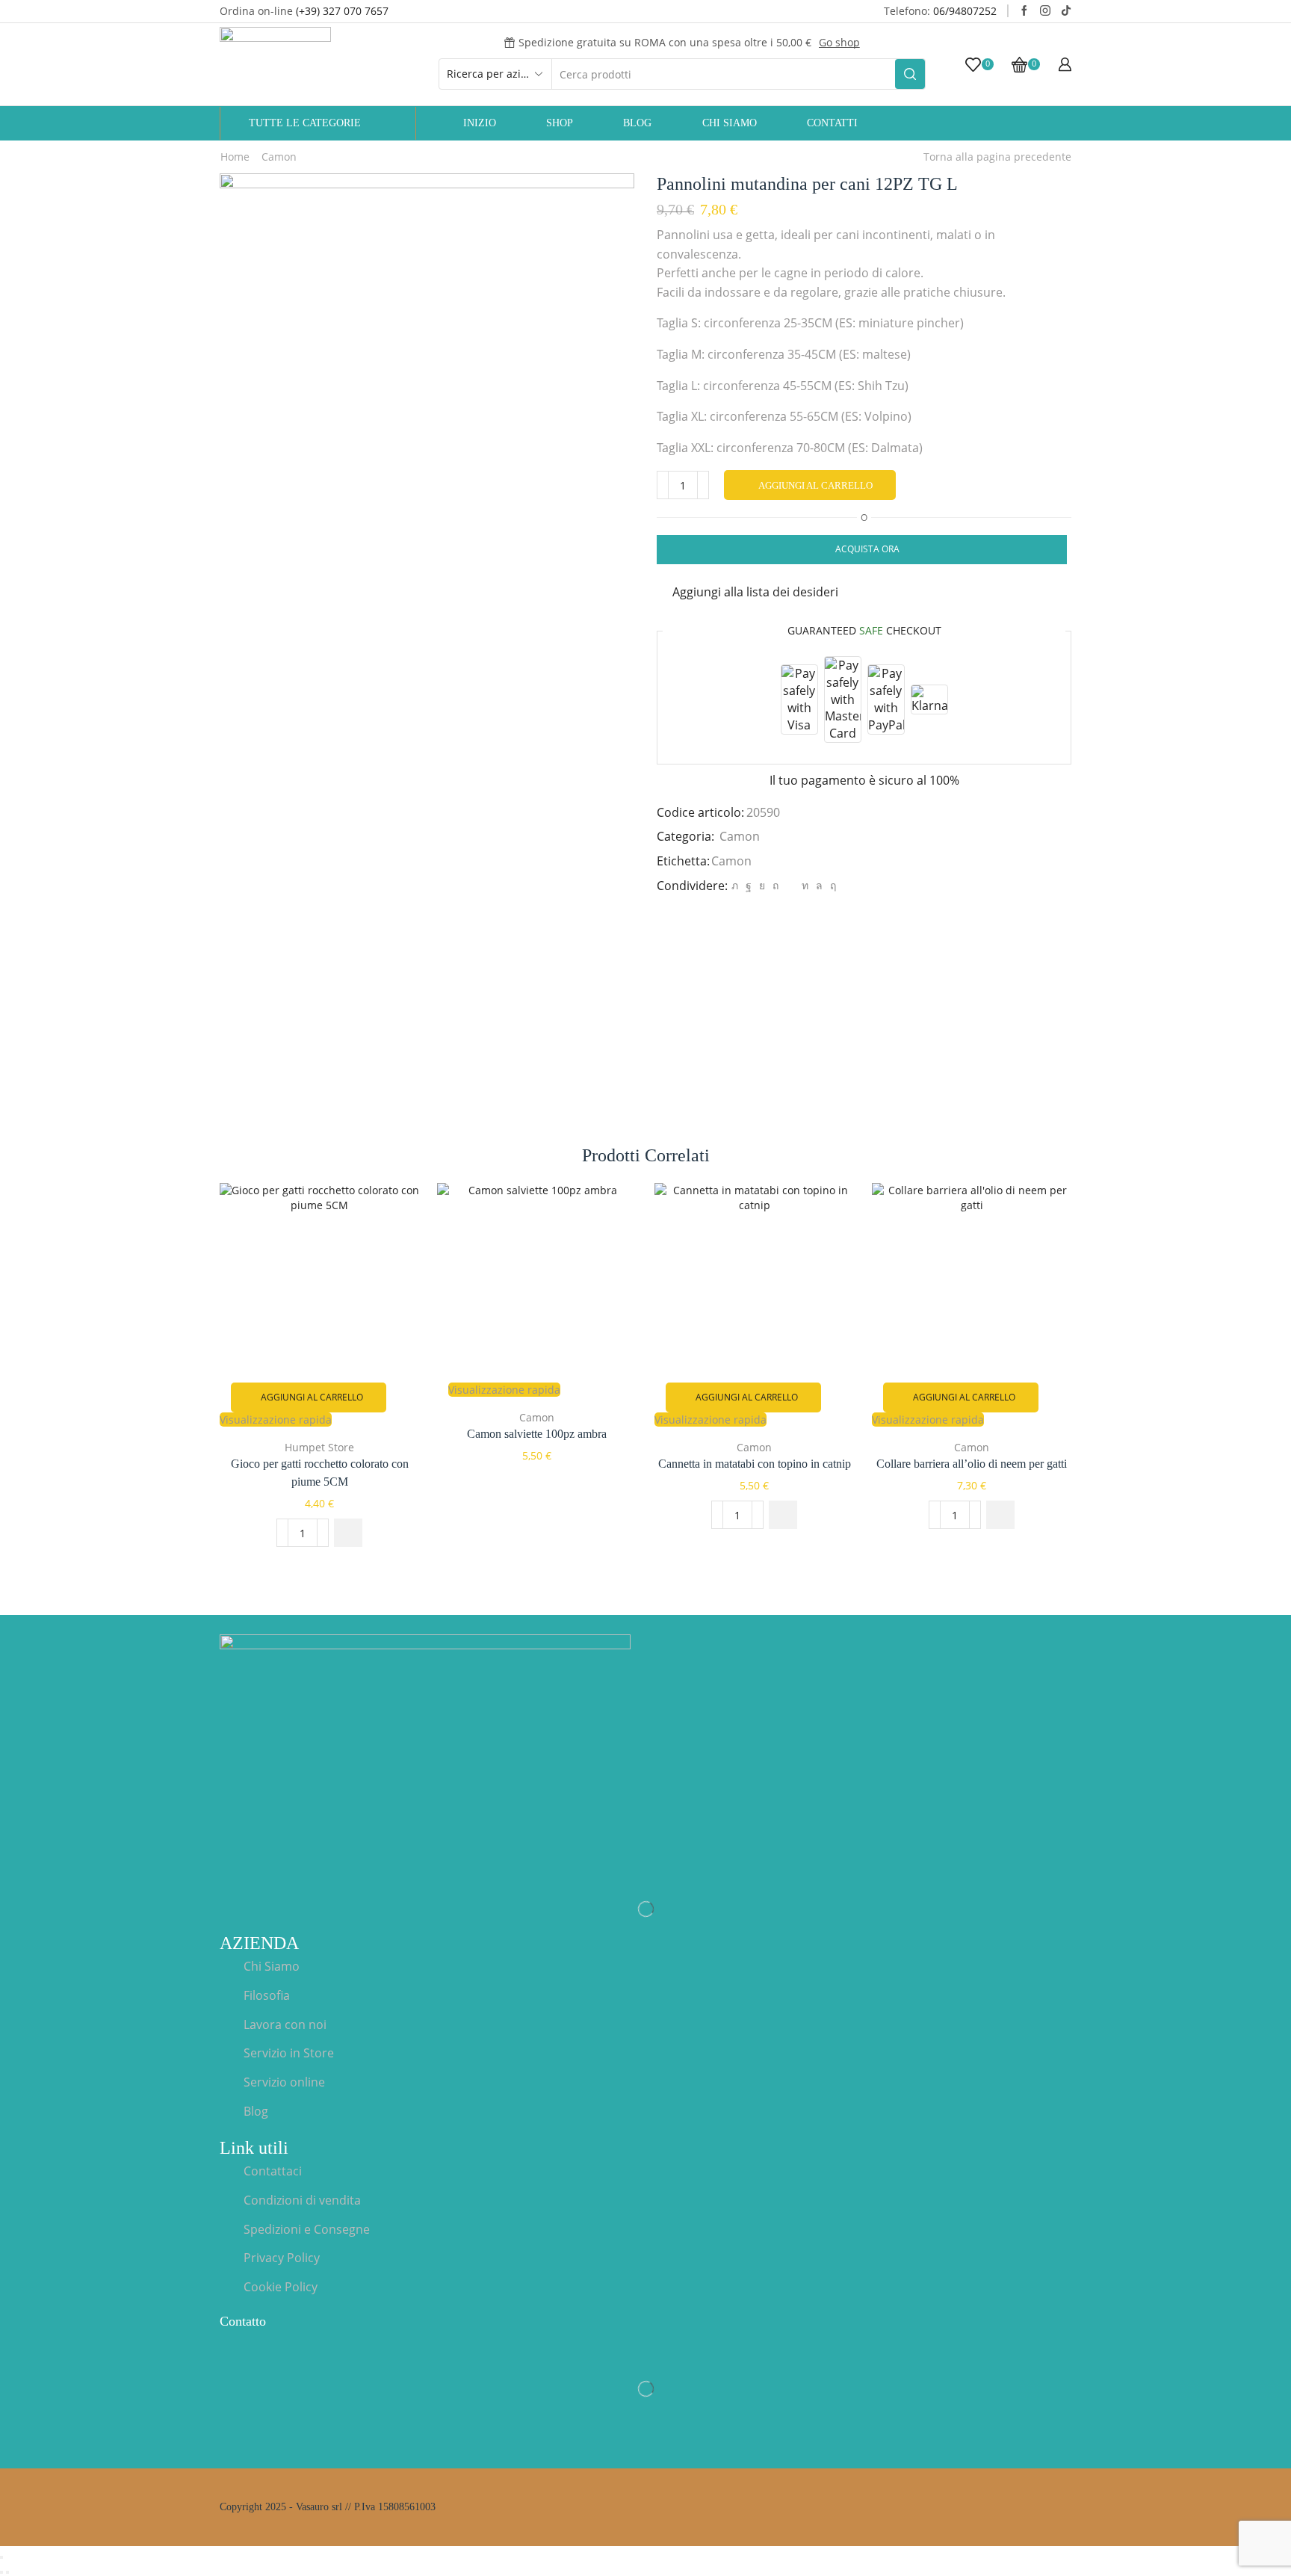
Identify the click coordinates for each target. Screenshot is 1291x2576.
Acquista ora (867, 549)
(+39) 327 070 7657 (342, 11)
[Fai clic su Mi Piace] (749, 885)
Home (235, 157)
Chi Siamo (730, 123)
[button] (348, 1533)
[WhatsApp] (819, 885)
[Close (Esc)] (1, 2557)
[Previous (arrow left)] (1, 2572)
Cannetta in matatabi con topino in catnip (755, 1464)
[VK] (762, 885)
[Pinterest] (775, 885)
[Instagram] (1045, 11)
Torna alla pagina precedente (997, 157)
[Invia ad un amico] (790, 885)
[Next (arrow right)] (7, 2572)
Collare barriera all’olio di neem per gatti (972, 1464)
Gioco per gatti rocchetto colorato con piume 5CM (320, 1473)
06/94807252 (965, 11)
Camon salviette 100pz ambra (537, 1434)
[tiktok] (1066, 11)
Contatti (832, 123)
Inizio (480, 123)
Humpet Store (319, 1447)
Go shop (839, 42)
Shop (560, 123)
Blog (637, 123)
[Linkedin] (805, 885)
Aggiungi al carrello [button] (312, 1397)
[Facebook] (1024, 11)
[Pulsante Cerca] (910, 74)
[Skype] (831, 885)
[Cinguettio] (735, 885)
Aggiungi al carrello (815, 485)
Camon (279, 157)
